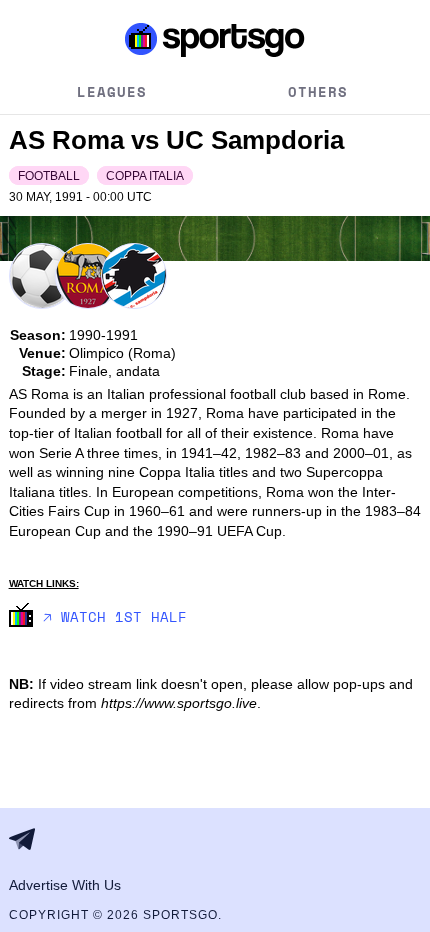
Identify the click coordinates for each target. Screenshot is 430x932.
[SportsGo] (215, 39)
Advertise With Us (65, 885)
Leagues (112, 91)
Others (318, 91)
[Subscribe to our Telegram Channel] (28, 839)
